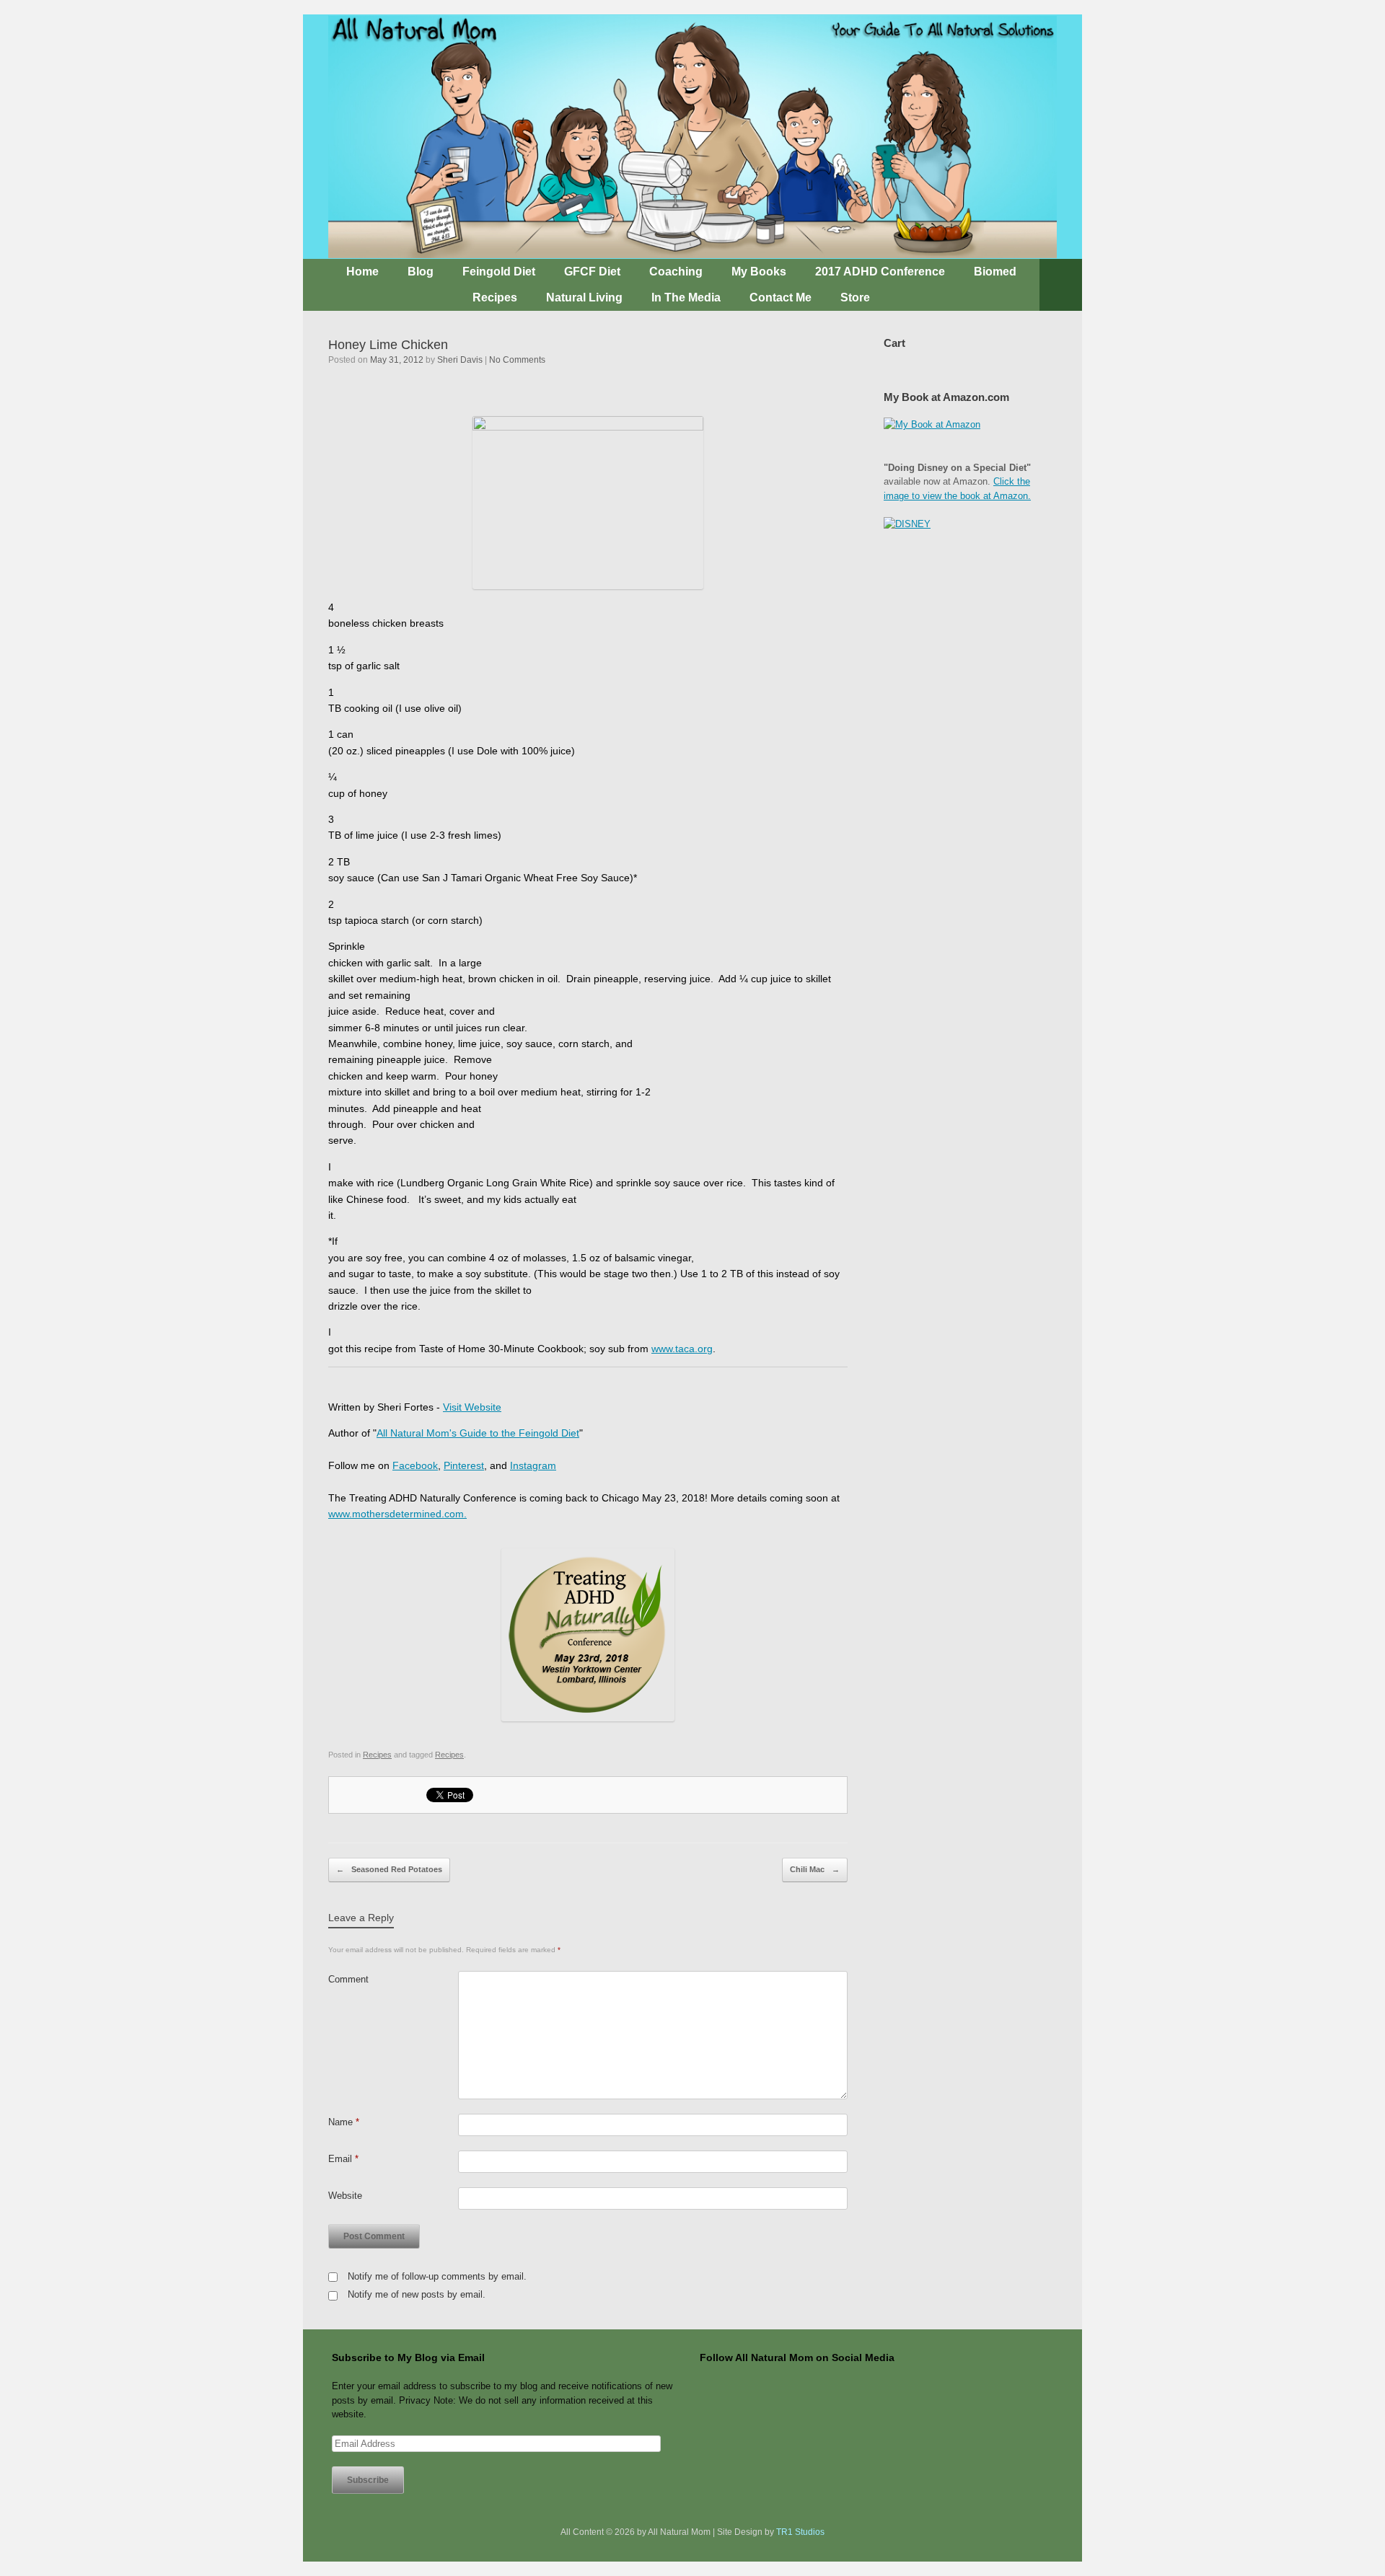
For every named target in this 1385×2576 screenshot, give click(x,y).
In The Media (686, 297)
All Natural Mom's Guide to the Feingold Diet (478, 1433)
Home (362, 272)
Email (343, 2159)
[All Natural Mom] (692, 137)
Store (855, 297)
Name (344, 2122)
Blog (421, 272)
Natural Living (584, 297)
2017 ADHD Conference (880, 272)
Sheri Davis (460, 360)
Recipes (495, 297)
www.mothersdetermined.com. (397, 1514)
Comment (348, 1979)
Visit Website (472, 1407)
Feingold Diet (499, 272)
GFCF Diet (592, 272)
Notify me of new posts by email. (417, 2294)
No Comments (517, 360)
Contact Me (781, 297)
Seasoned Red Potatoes (389, 1869)
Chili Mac (815, 1869)
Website (345, 2196)
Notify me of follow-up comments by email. (437, 2276)
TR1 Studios (800, 2532)
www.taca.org (682, 1349)
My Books (759, 272)
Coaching (676, 272)
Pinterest (464, 1465)
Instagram (533, 1465)
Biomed (995, 272)
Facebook (415, 1465)
